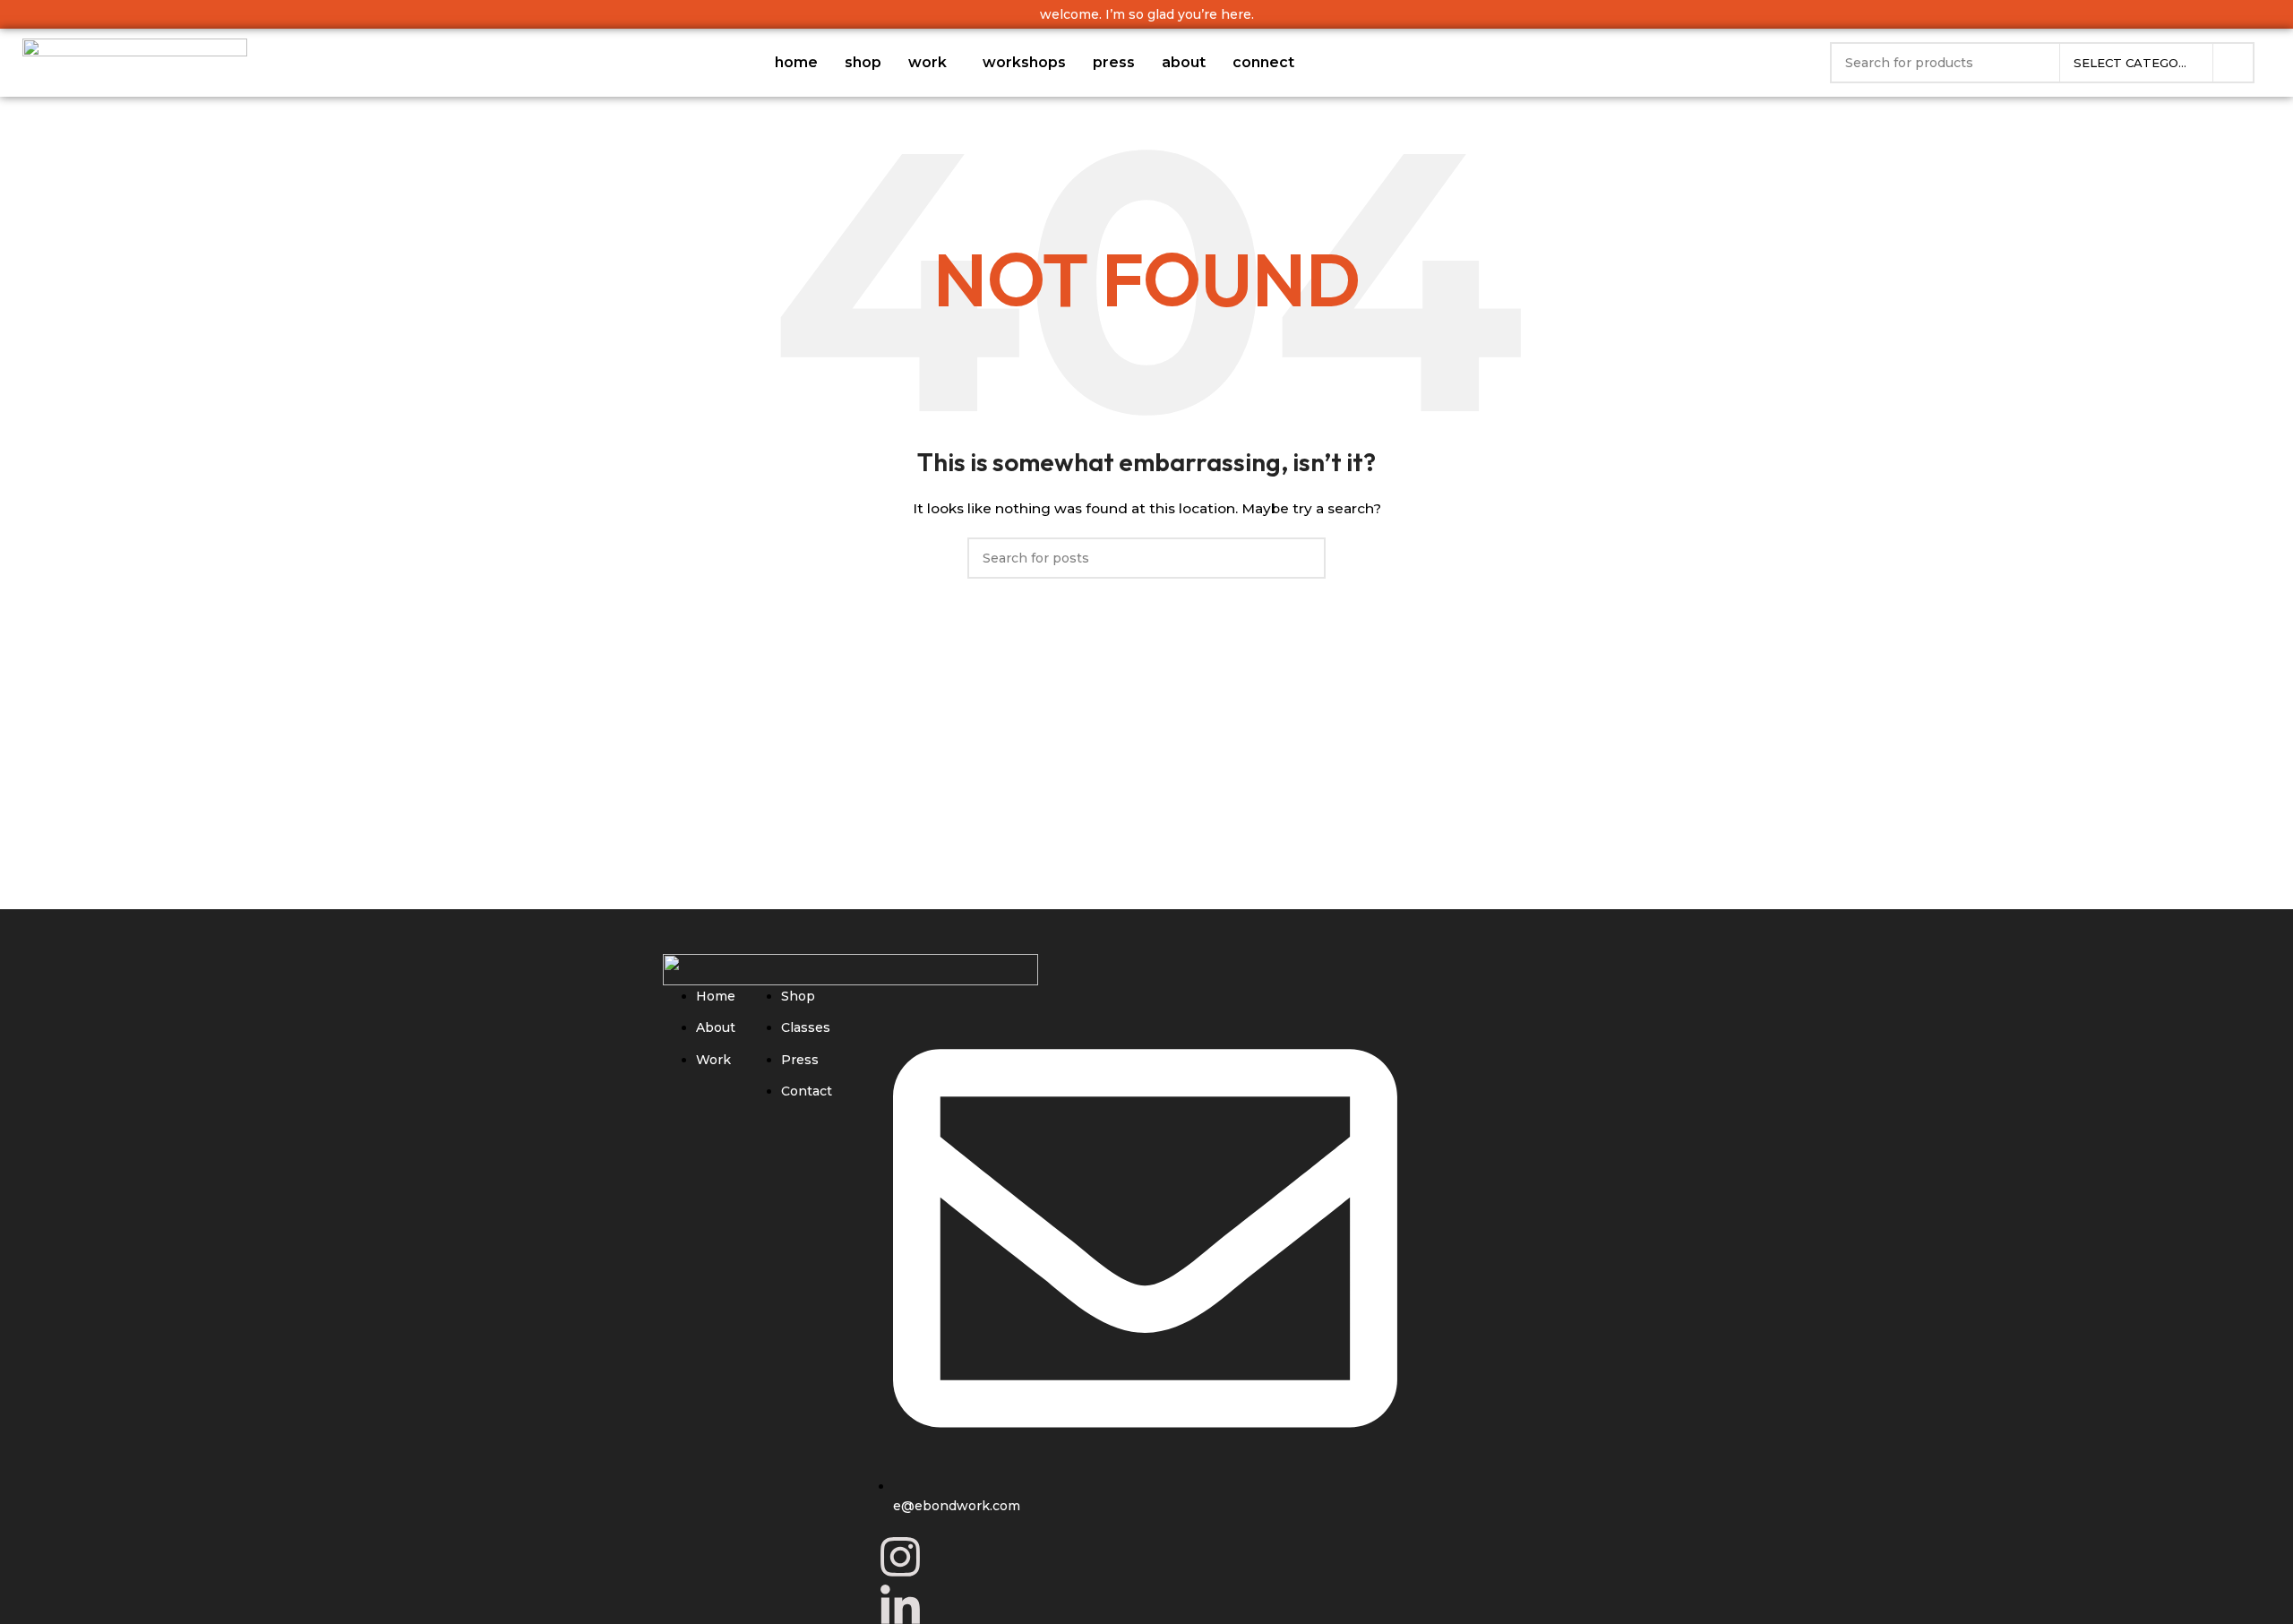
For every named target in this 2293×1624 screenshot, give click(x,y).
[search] (2234, 63)
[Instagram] (900, 1557)
